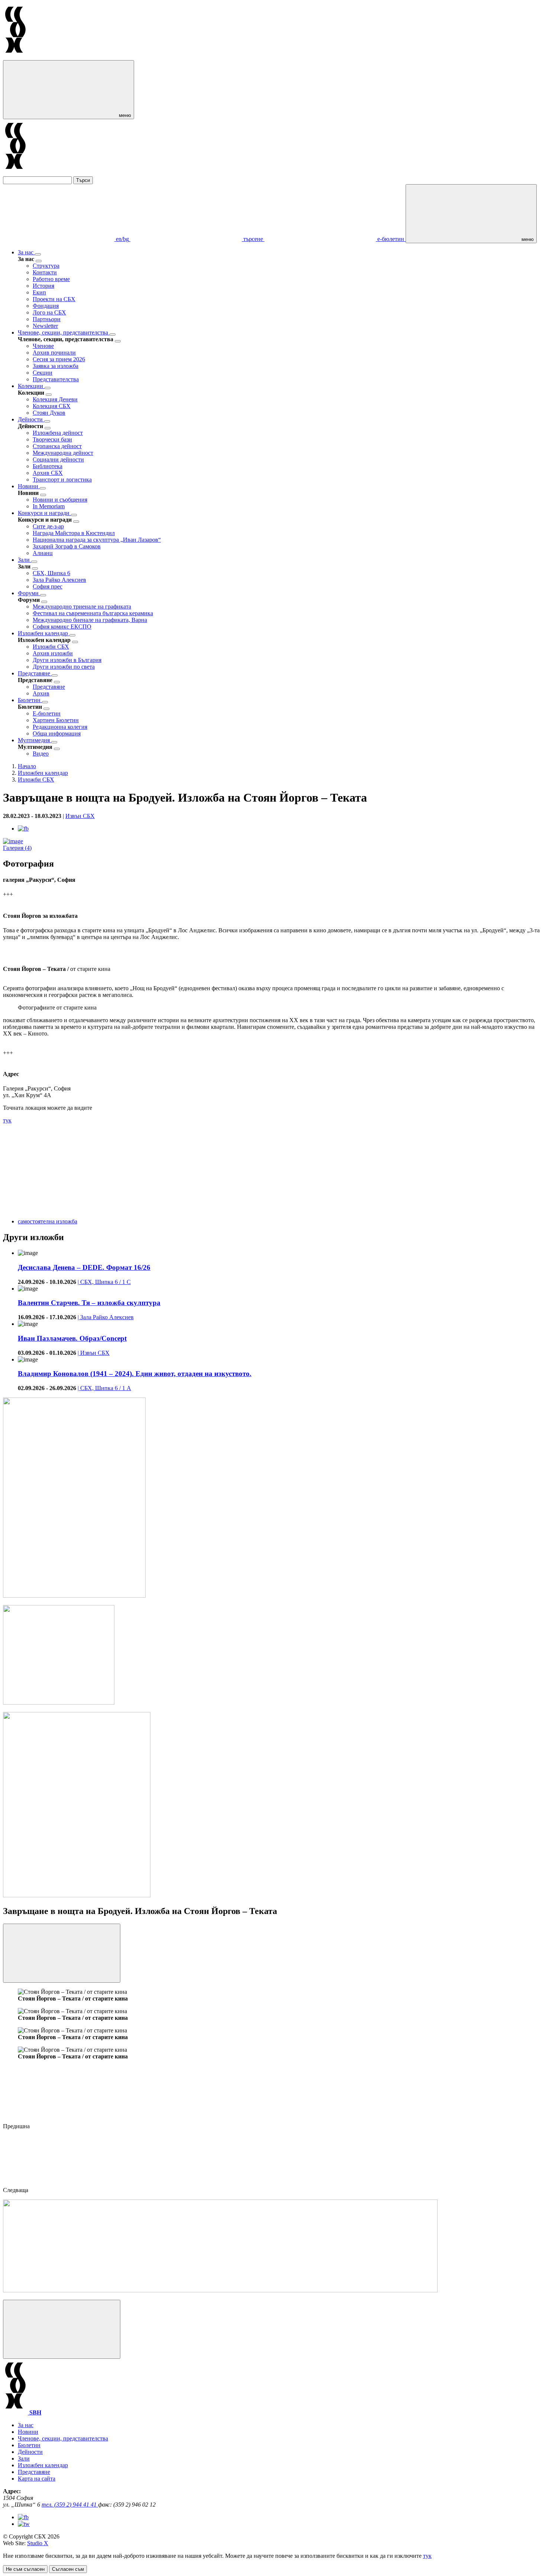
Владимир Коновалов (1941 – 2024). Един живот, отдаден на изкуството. (135, 1374)
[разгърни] (38, 254)
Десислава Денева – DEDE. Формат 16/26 (84, 1267)
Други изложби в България (67, 660)
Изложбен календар (44, 633)
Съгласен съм (68, 2569)
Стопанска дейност (57, 446)
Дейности (31, 419)
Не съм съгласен (25, 2569)
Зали (25, 560)
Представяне (35, 673)
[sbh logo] (15, 57)
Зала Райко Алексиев (59, 580)
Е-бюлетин (47, 713)
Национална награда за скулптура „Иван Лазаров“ (97, 540)
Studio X (38, 2543)
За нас (26, 252)
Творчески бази (52, 439)
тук (7, 1120)
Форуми (29, 593)
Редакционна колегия (60, 727)
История (43, 286)
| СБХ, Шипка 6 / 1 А (104, 1388)
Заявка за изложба (56, 366)
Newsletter (45, 326)
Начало (27, 766)
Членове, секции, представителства (64, 332)
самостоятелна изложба (48, 1221)
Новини (29, 486)
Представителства (56, 379)
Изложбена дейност (58, 433)
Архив (41, 693)
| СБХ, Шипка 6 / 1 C (104, 1282)
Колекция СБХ (52, 406)
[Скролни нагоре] (62, 2329)
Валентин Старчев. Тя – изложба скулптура (89, 1303)
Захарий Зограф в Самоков (67, 546)
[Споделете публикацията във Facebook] (23, 829)
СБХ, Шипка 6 (51, 573)
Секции (43, 373)
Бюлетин (30, 700)
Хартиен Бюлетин (56, 720)
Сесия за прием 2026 (59, 359)
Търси (83, 180)
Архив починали (54, 353)
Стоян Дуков (49, 413)
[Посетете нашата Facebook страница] (23, 2517)
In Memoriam (49, 506)
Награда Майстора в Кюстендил (74, 533)
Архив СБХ (48, 473)
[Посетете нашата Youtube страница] (24, 2524)
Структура (46, 266)
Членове (43, 346)
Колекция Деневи (55, 399)
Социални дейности (58, 459)
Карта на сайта (37, 2479)
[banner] (59, 1703)
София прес (48, 586)
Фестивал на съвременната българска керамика (93, 613)
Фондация (46, 306)
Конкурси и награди (44, 513)
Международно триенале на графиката (82, 606)
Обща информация (57, 733)
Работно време (51, 279)
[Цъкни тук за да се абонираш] (220, 2290)
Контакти (45, 272)
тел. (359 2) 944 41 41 (70, 2505)
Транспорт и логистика (62, 480)
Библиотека (48, 466)
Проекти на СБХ (54, 299)
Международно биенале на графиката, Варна (90, 620)
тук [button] (427, 2556)
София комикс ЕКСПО (62, 627)
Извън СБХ (80, 816)
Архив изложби (53, 653)
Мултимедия (35, 740)
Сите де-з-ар (48, 526)
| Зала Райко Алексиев (106, 1317)
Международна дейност (63, 453)
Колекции (31, 386)
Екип (39, 292)
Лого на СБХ (49, 312)
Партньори (47, 319)
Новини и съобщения (60, 500)
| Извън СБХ (94, 1353)
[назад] (39, 261)
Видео (41, 754)
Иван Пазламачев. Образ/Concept (72, 1338)
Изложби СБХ (51, 647)
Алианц (43, 553)
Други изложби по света (64, 667)
